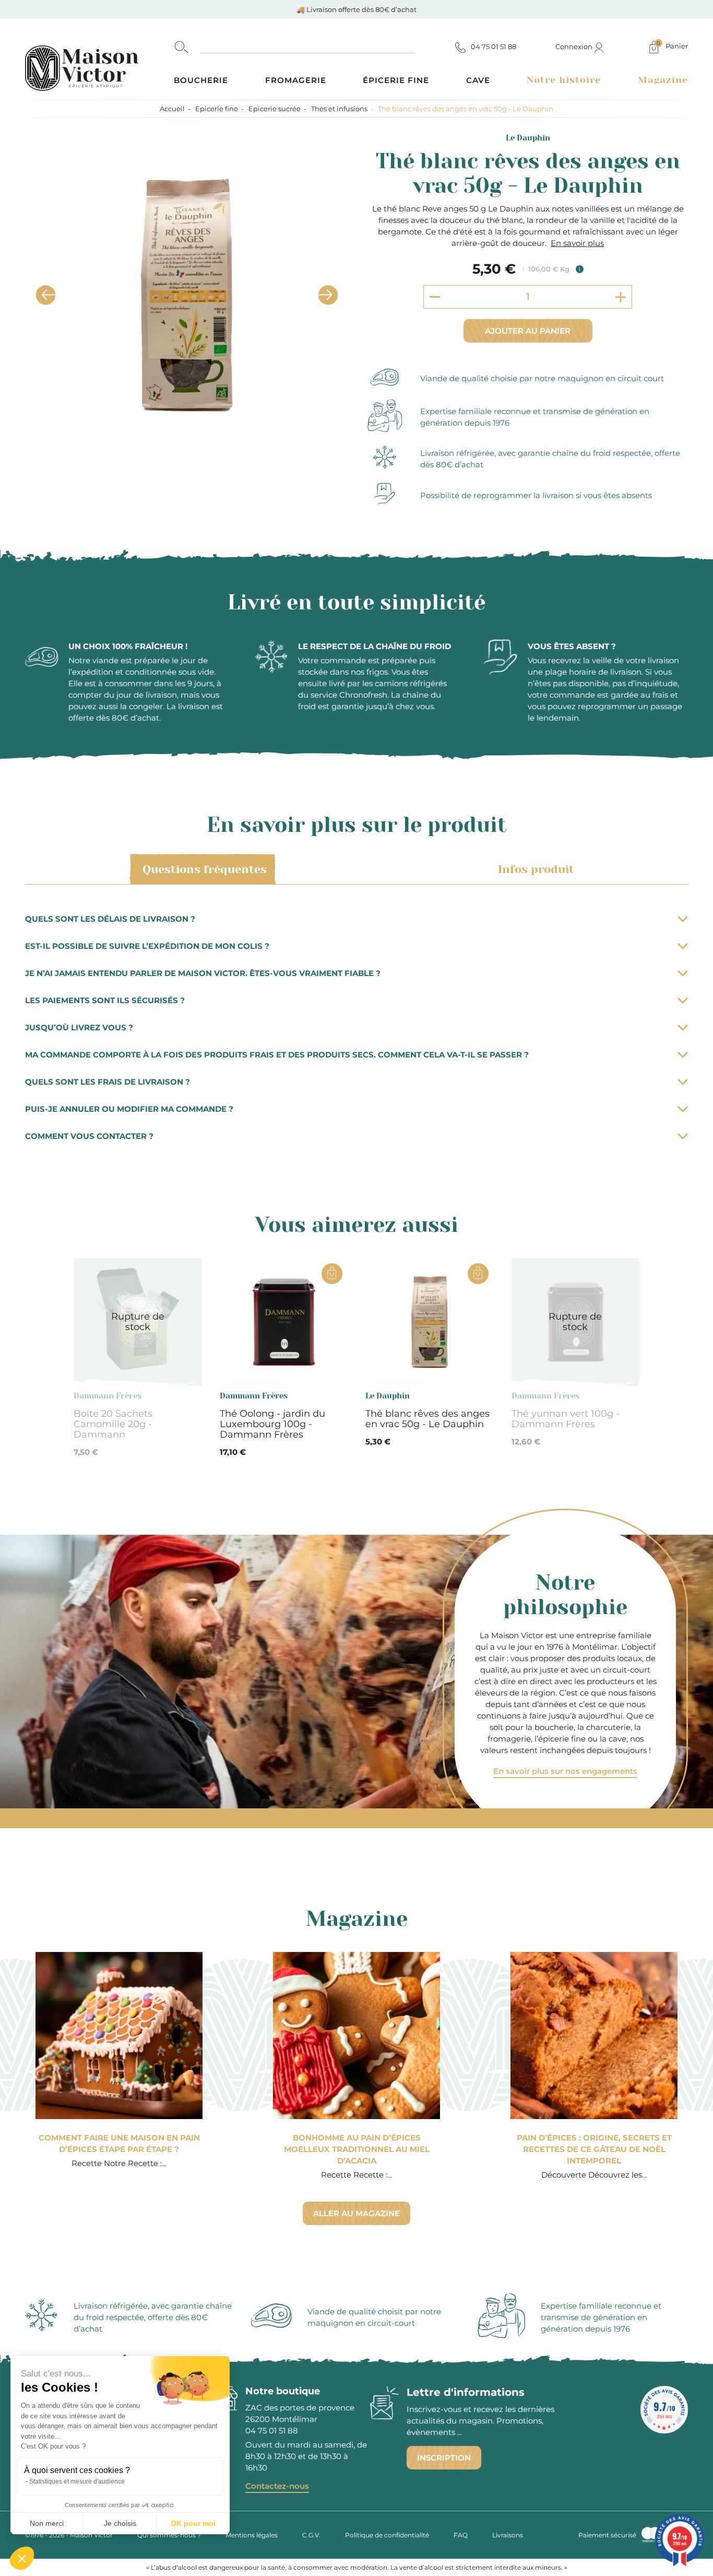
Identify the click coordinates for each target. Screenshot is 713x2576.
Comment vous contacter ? (89, 1136)
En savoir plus (577, 243)
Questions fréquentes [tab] (205, 869)
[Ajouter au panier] (332, 1274)
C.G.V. (311, 2535)
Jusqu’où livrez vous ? (79, 1027)
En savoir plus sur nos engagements (565, 1771)
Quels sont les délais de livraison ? (110, 919)
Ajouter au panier (528, 331)
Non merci (47, 2523)
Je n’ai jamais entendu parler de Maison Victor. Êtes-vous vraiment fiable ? (203, 973)
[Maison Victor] (99, 59)
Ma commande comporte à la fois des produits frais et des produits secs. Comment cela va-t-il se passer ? (277, 1055)
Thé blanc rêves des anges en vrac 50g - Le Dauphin (427, 1419)
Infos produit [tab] (536, 869)
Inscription (444, 2458)
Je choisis (120, 2523)
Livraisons (508, 2535)
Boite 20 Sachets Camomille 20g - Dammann (113, 1424)
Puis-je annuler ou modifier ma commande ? (129, 1109)
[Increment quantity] (621, 297)
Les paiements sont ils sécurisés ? (105, 1000)
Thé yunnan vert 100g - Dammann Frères (566, 1419)
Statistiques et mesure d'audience (77, 2481)
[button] (22, 2558)
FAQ (461, 2535)
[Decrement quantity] (435, 297)
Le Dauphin (528, 138)
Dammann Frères (108, 1396)
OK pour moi (193, 2523)
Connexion (575, 46)
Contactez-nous (277, 2486)
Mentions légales (252, 2535)
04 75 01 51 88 (272, 2431)
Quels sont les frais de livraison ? (108, 1082)
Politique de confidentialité (387, 2535)
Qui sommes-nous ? (169, 2535)
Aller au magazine (356, 2213)
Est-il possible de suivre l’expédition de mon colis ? (147, 946)
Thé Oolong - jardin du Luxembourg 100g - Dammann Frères (272, 1424)
